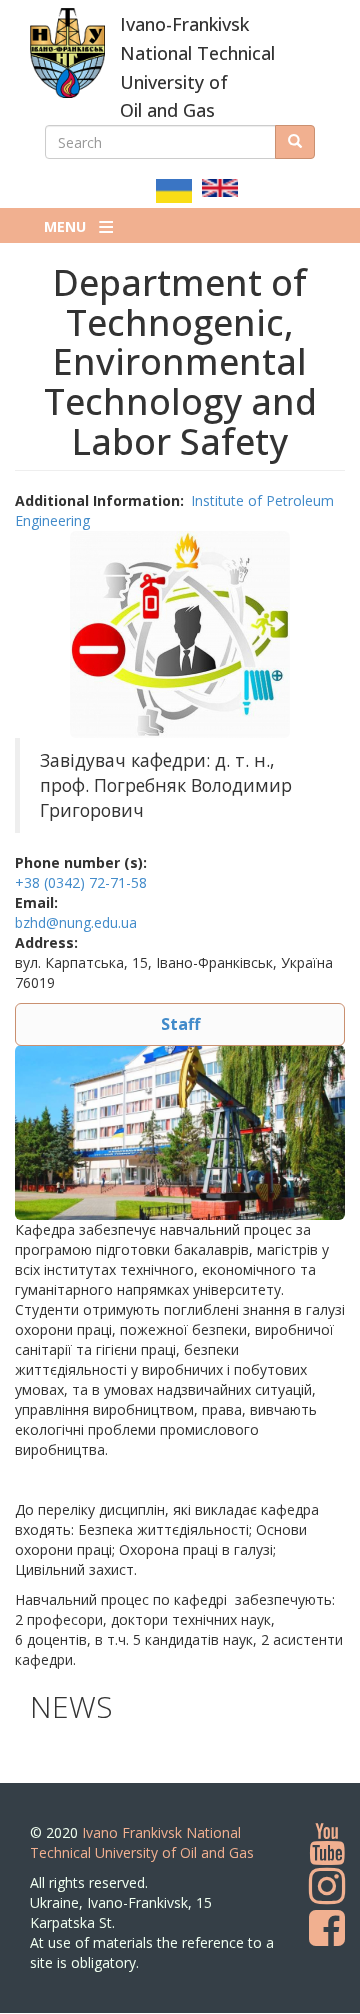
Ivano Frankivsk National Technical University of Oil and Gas (142, 1842)
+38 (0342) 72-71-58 (81, 882)
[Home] (67, 53)
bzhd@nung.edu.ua (76, 922)
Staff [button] (180, 1024)
